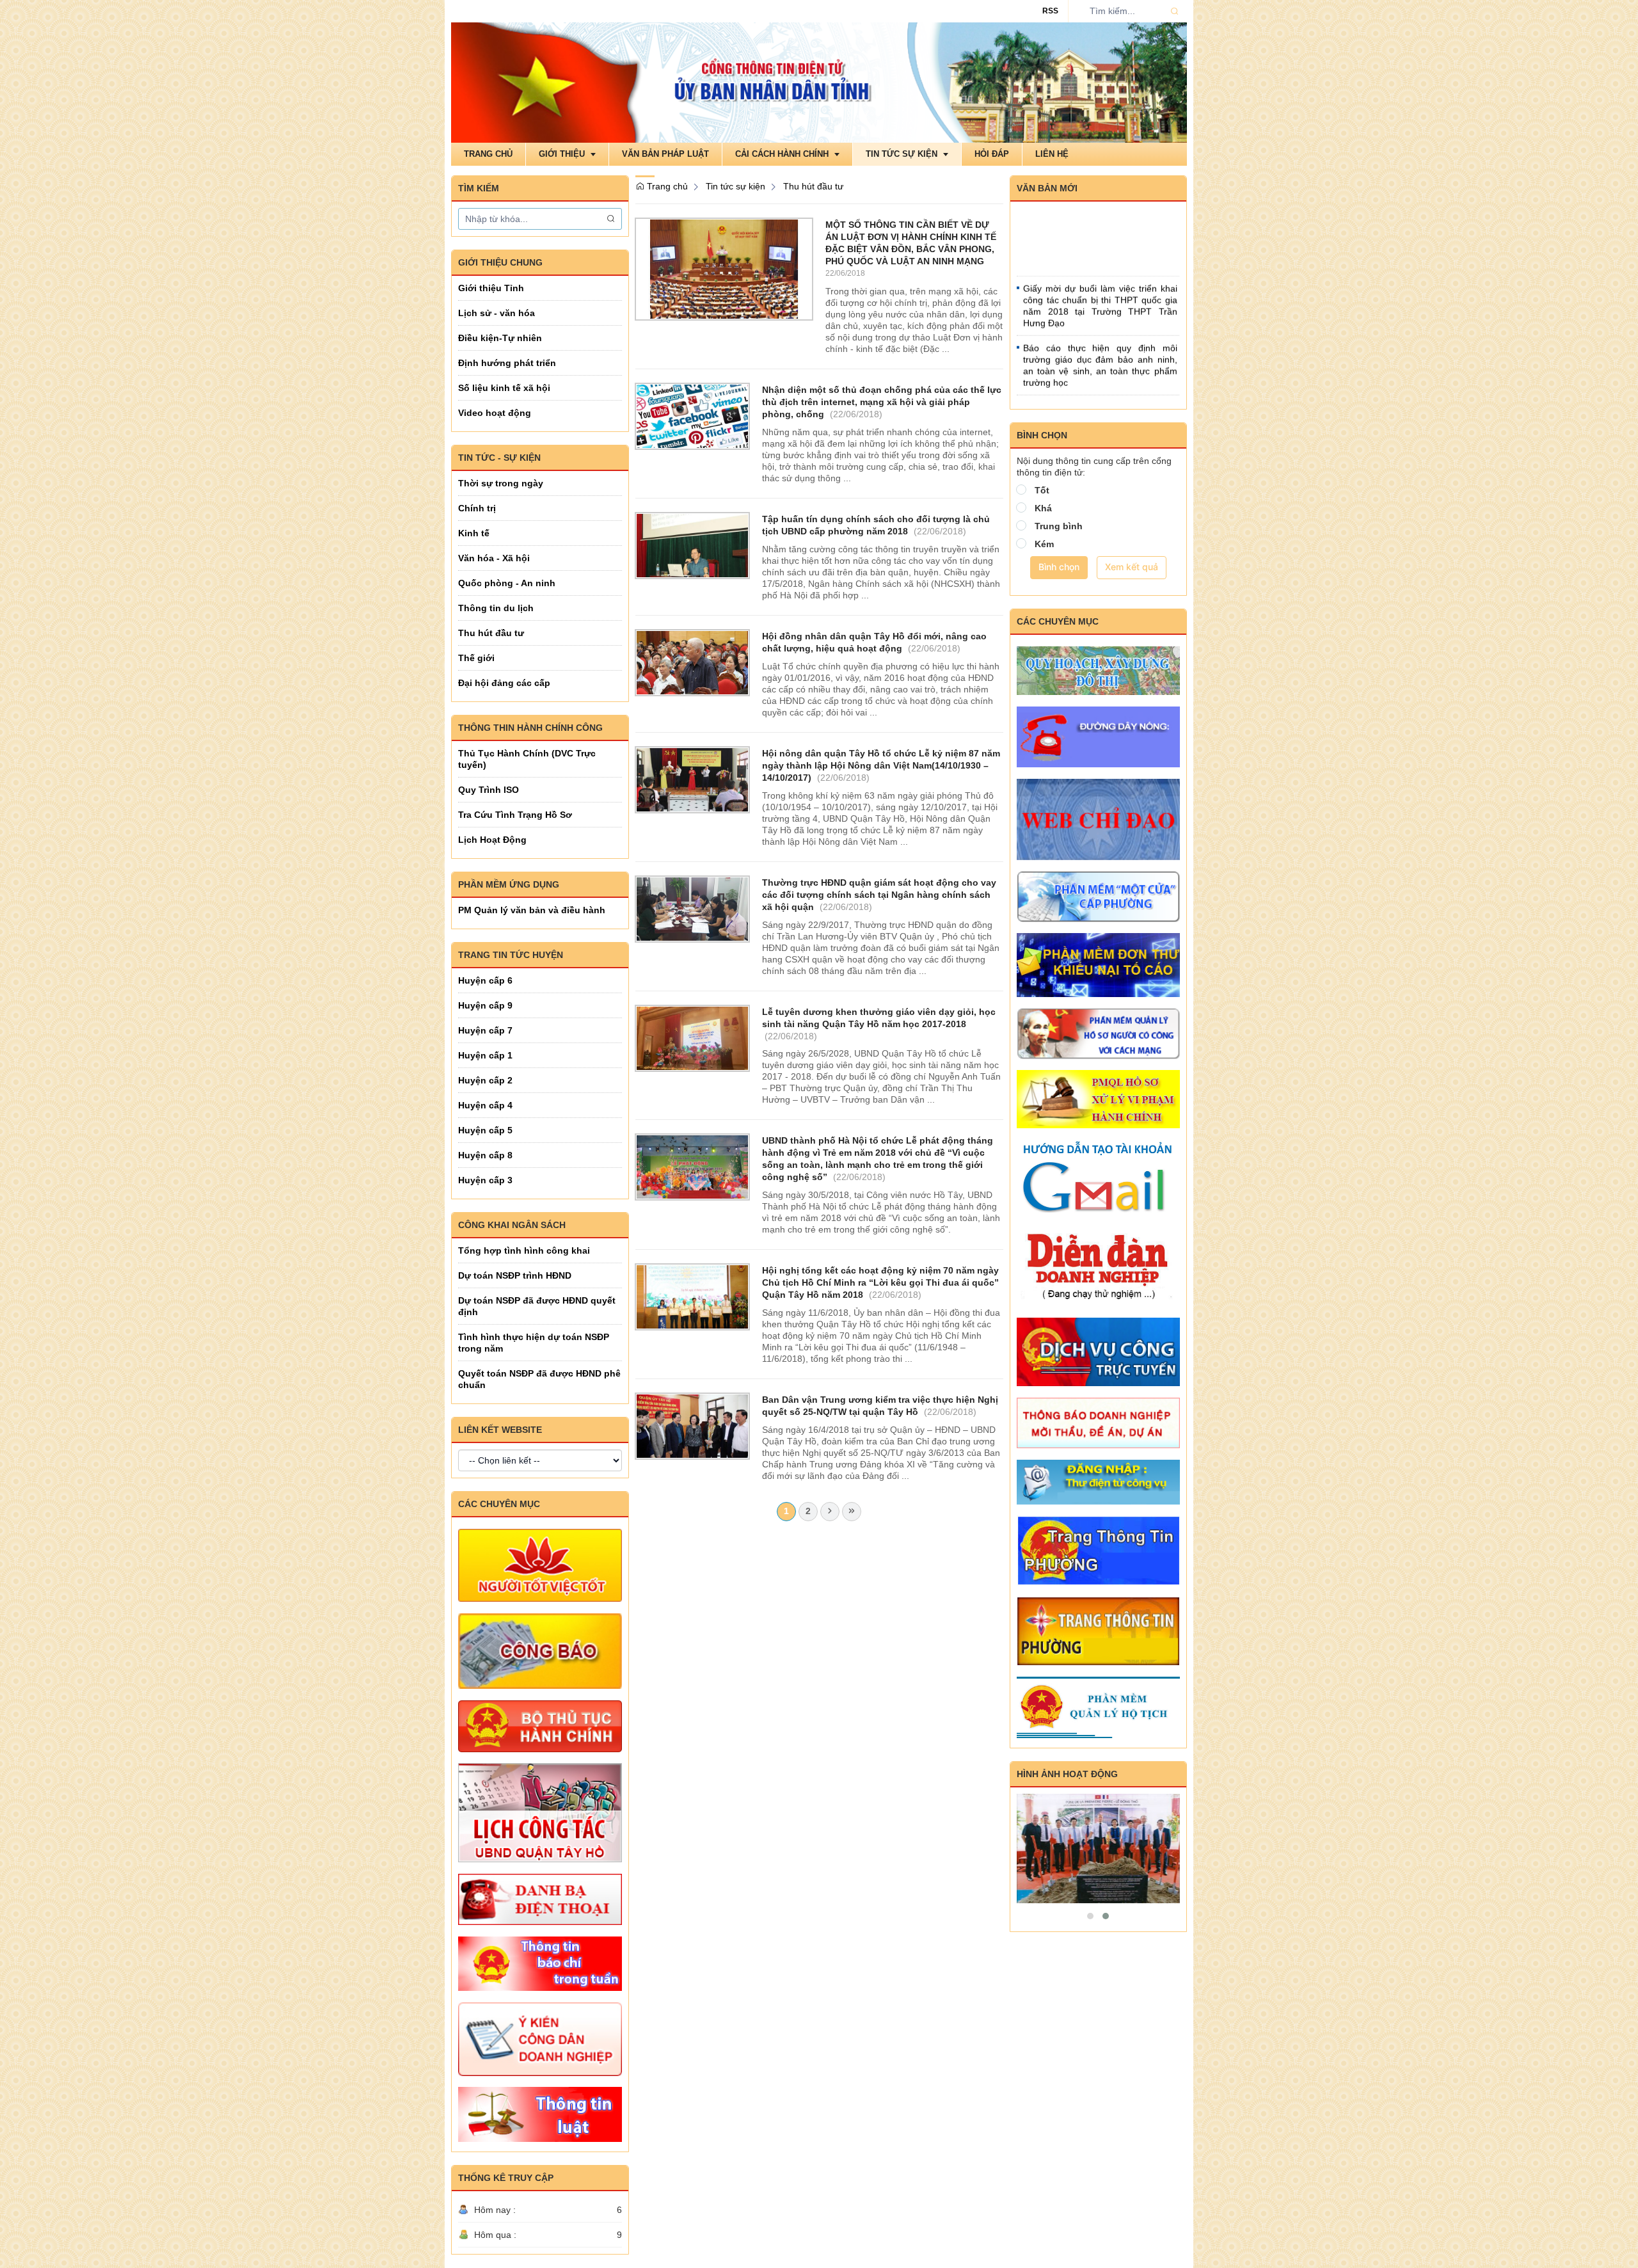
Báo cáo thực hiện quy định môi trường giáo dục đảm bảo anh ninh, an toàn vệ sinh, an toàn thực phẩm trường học (1100, 333)
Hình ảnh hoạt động (1067, 1774)
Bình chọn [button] (1059, 567)
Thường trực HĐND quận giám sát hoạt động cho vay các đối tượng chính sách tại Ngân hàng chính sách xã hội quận (879, 895)
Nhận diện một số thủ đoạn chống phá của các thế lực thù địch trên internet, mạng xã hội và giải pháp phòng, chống (882, 402)
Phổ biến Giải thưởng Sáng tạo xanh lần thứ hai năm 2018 (1100, 381)
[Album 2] (1099, 1849)
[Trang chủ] (819, 82)
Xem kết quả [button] (1132, 567)
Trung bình (1059, 526)
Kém (1044, 544)
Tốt (1042, 490)
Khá (1043, 508)
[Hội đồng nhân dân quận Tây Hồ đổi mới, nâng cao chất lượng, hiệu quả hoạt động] (692, 662)
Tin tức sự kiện (736, 186)
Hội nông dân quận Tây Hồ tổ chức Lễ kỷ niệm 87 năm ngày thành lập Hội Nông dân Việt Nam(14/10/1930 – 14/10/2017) (881, 765)
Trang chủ (666, 186)
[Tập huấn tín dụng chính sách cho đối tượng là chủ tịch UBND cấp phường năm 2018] (692, 545)
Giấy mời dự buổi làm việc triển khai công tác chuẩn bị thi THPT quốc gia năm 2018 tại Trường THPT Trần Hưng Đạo (1100, 274)
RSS (1050, 11)
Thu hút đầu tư (813, 186)
